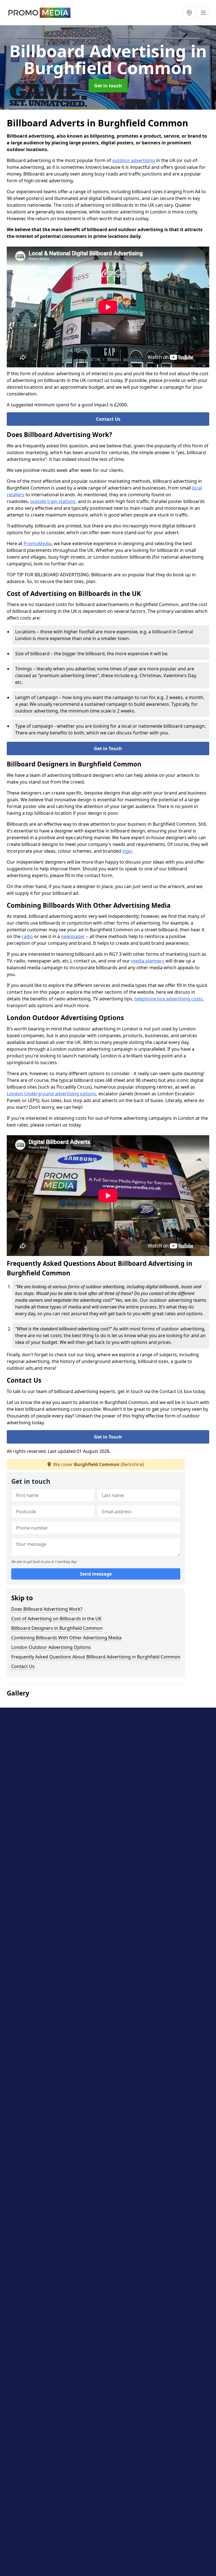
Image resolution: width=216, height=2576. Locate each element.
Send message (96, 1574)
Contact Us (108, 419)
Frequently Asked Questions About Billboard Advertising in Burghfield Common (96, 1657)
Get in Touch (108, 748)
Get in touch (108, 86)
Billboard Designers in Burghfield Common (57, 1628)
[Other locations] (189, 13)
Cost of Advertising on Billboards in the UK (56, 1619)
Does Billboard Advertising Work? (47, 1609)
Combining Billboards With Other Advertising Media (66, 1638)
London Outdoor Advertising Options (51, 1647)
